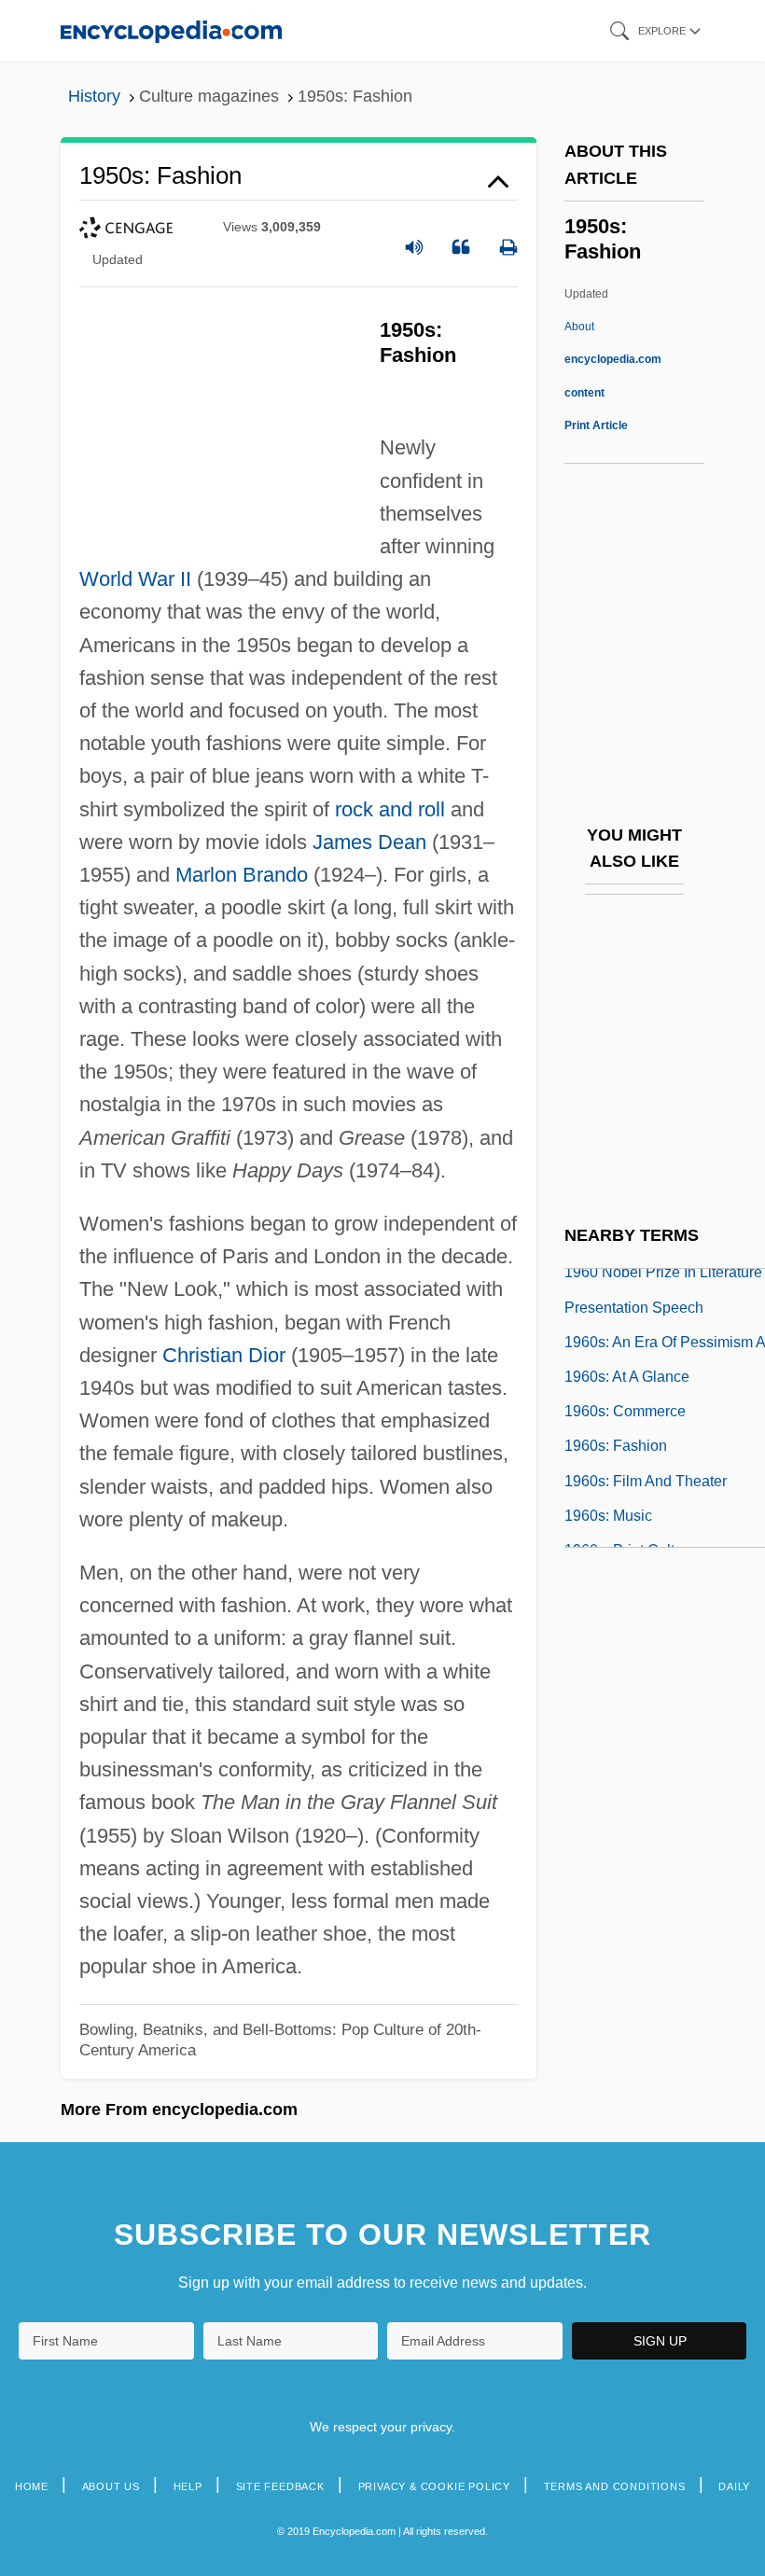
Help (188, 2486)
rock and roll (390, 809)
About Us (111, 2486)
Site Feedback (280, 2486)
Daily (734, 2486)
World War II (135, 579)
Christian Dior (224, 1355)
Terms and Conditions (615, 2486)
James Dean (369, 842)
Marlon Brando (242, 875)
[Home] (171, 30)
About (613, 359)
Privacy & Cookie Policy (434, 2486)
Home (32, 2486)
